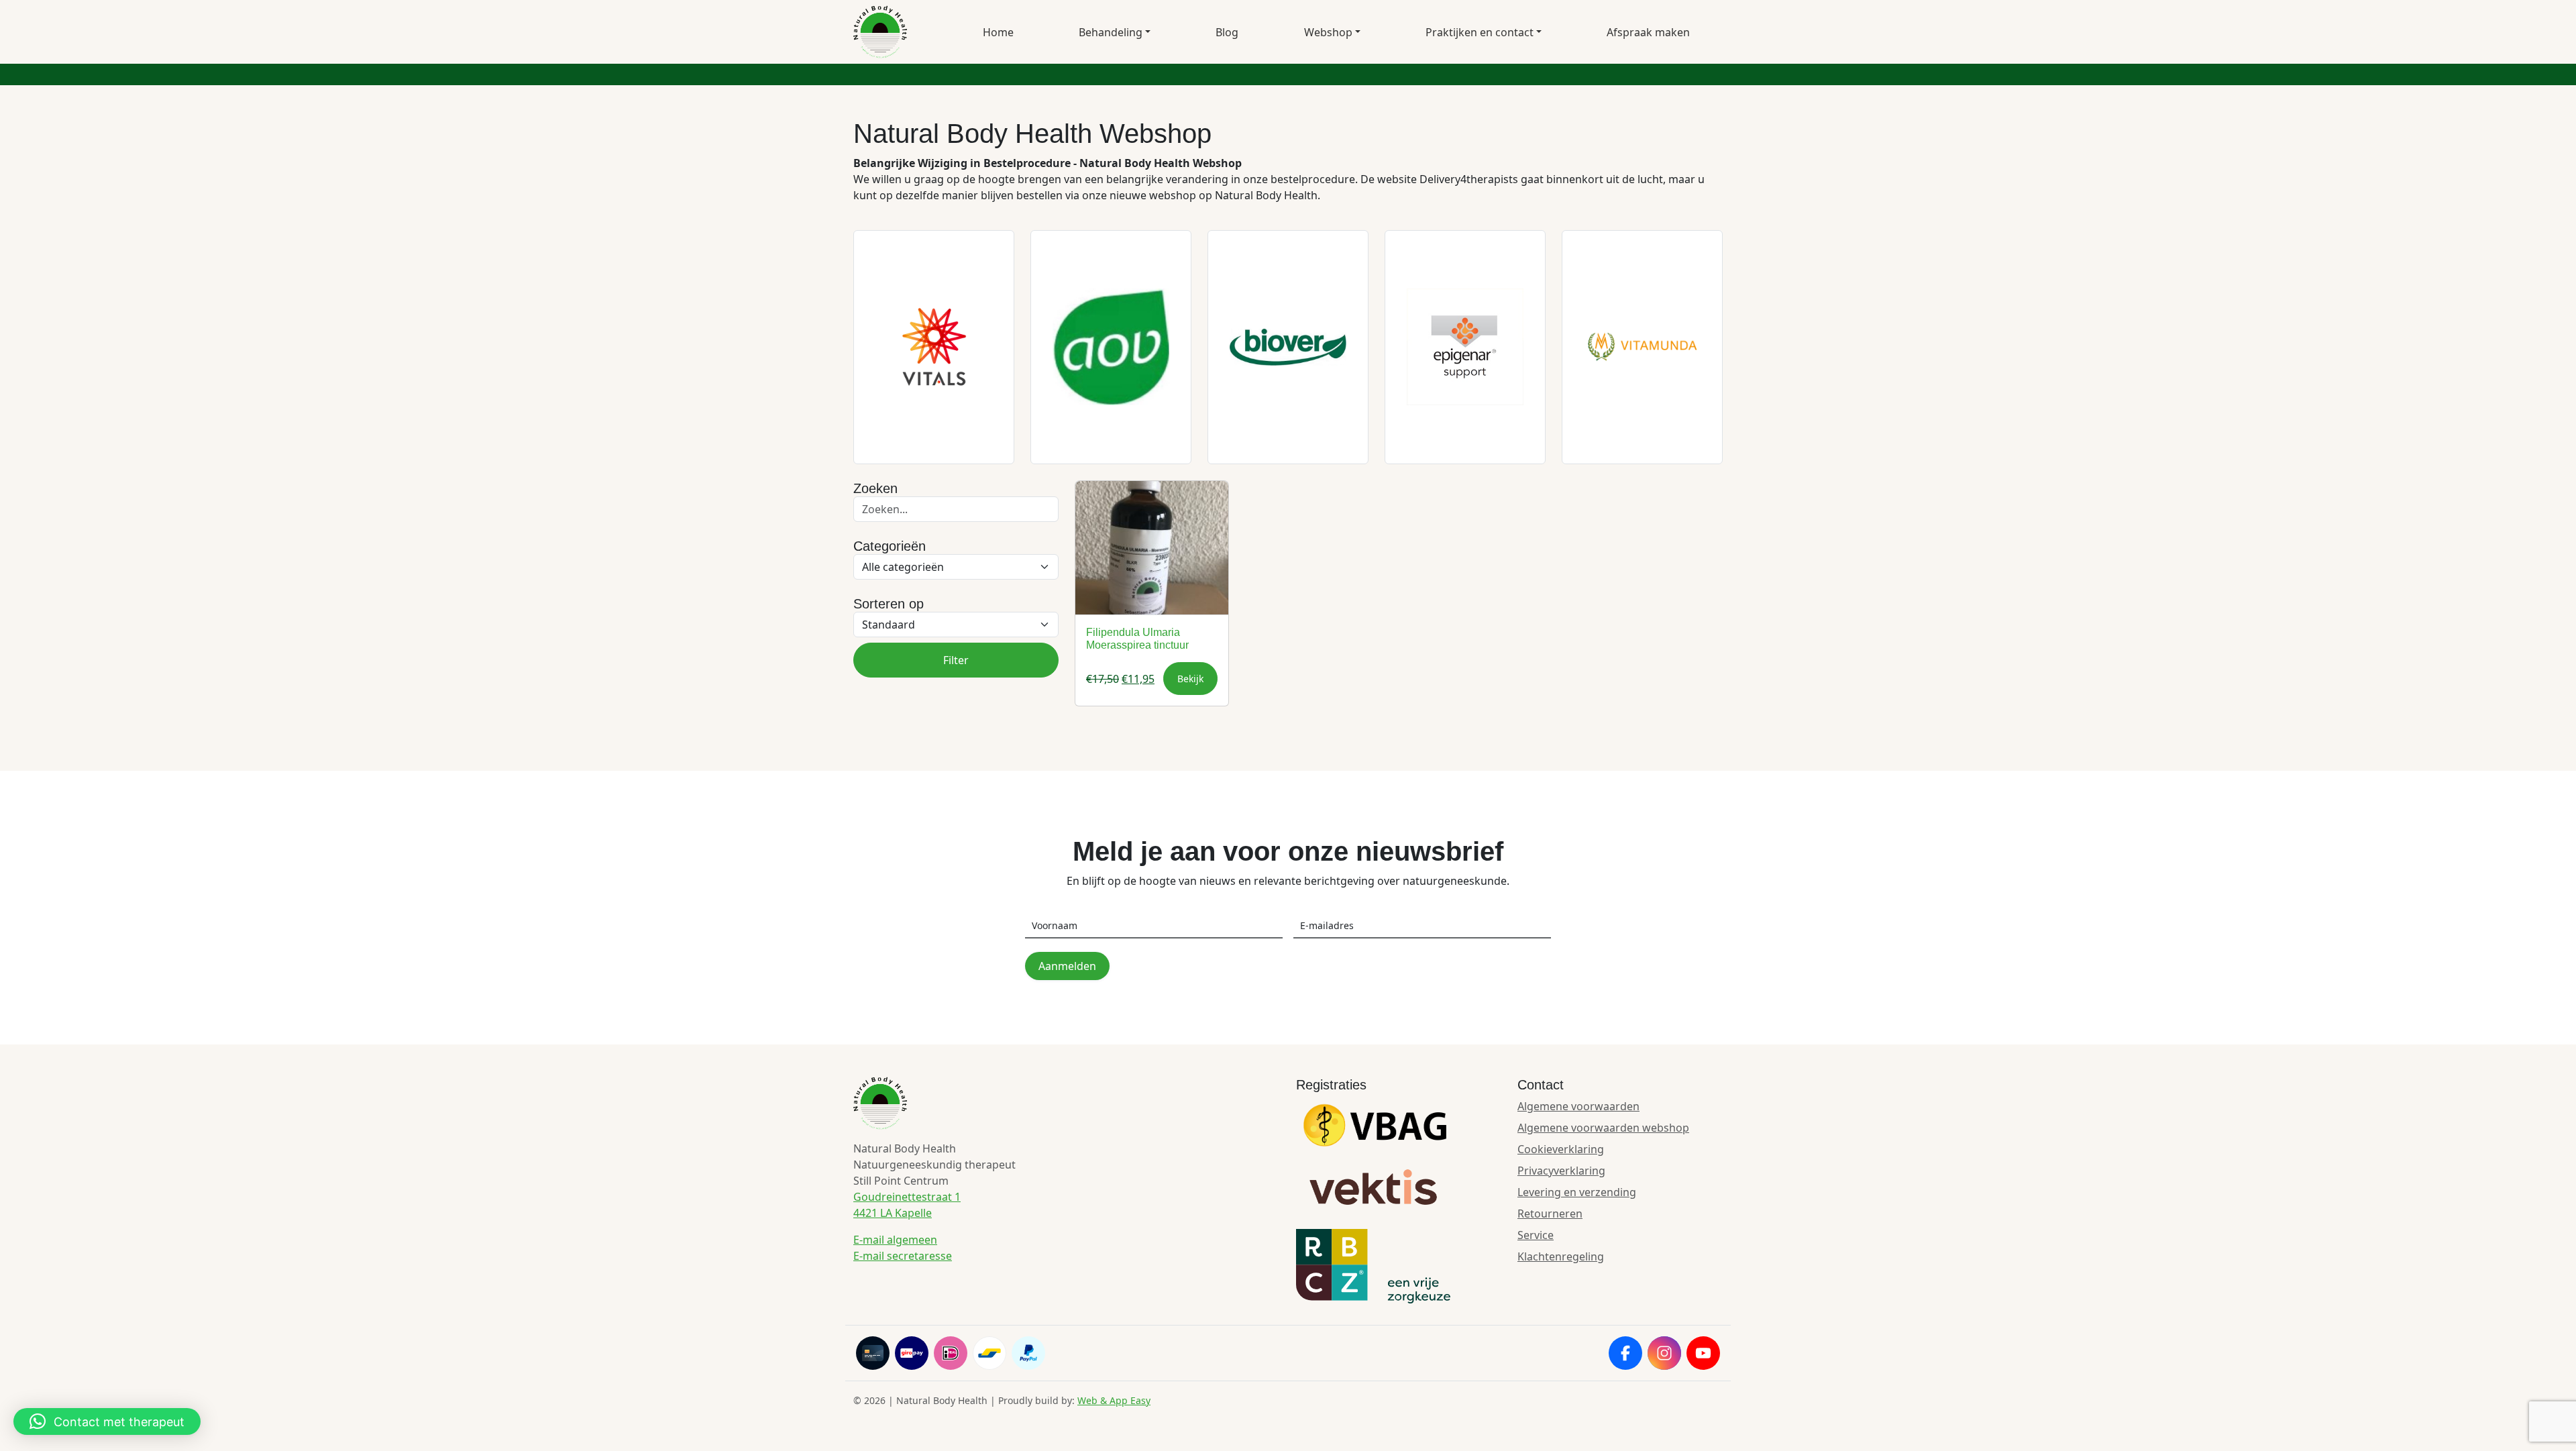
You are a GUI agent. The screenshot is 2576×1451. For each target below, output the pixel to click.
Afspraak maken (1648, 32)
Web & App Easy (1114, 1400)
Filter (956, 660)
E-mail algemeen (895, 1240)
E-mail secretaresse (903, 1256)
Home (998, 32)
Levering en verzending (1577, 1192)
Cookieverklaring (1561, 1149)
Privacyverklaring (1561, 1171)
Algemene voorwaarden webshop (1603, 1128)
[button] (107, 1421)
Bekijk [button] (1190, 679)
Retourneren (1550, 1214)
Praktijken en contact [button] (1480, 32)
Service (1536, 1235)
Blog (1227, 32)
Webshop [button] (1328, 32)
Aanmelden (1067, 966)
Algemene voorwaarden (1578, 1106)
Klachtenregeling (1561, 1256)
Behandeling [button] (1111, 32)
